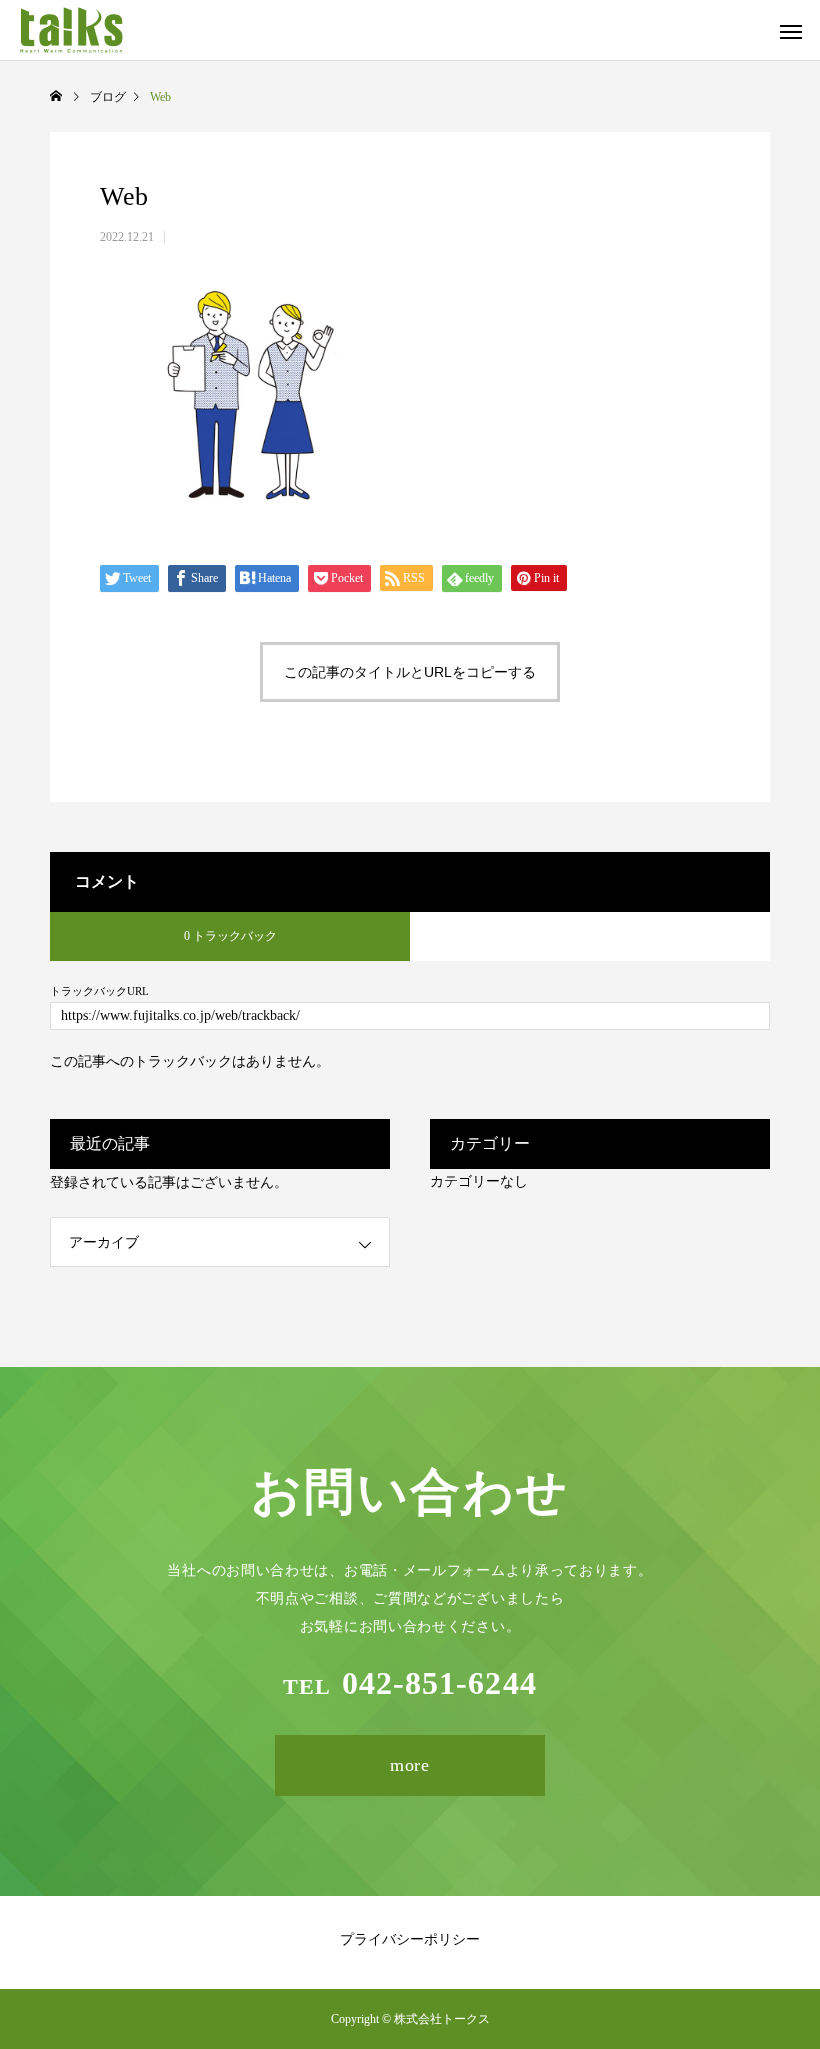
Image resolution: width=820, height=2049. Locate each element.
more (410, 1765)
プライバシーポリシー (410, 1939)
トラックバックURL (99, 991)
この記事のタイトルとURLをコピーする (410, 672)
